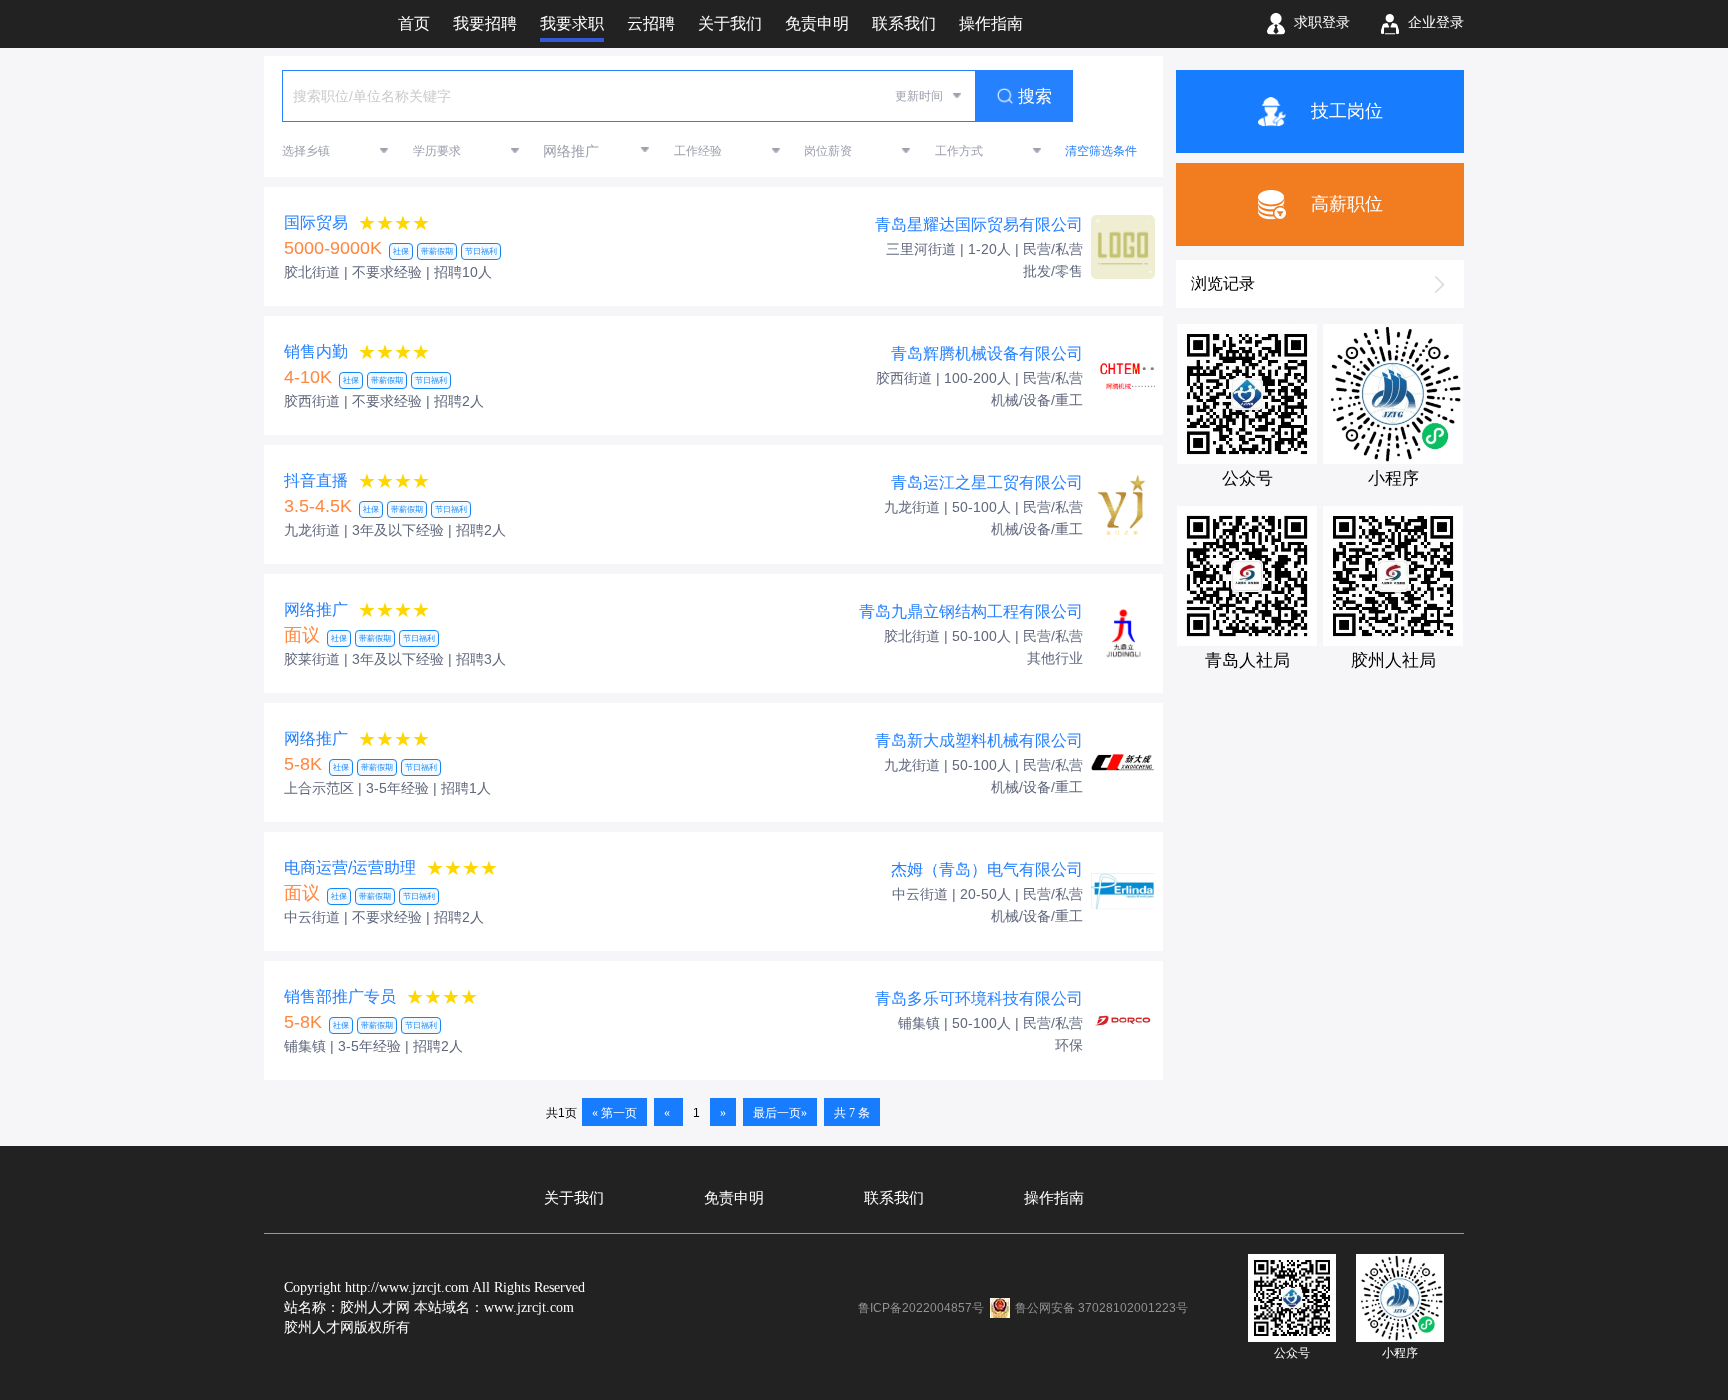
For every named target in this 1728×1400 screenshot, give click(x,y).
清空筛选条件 (1101, 151)
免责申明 (734, 1198)
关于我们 (574, 1198)
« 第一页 (614, 1113)
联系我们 (894, 1198)
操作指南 (1054, 1198)
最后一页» (780, 1113)
